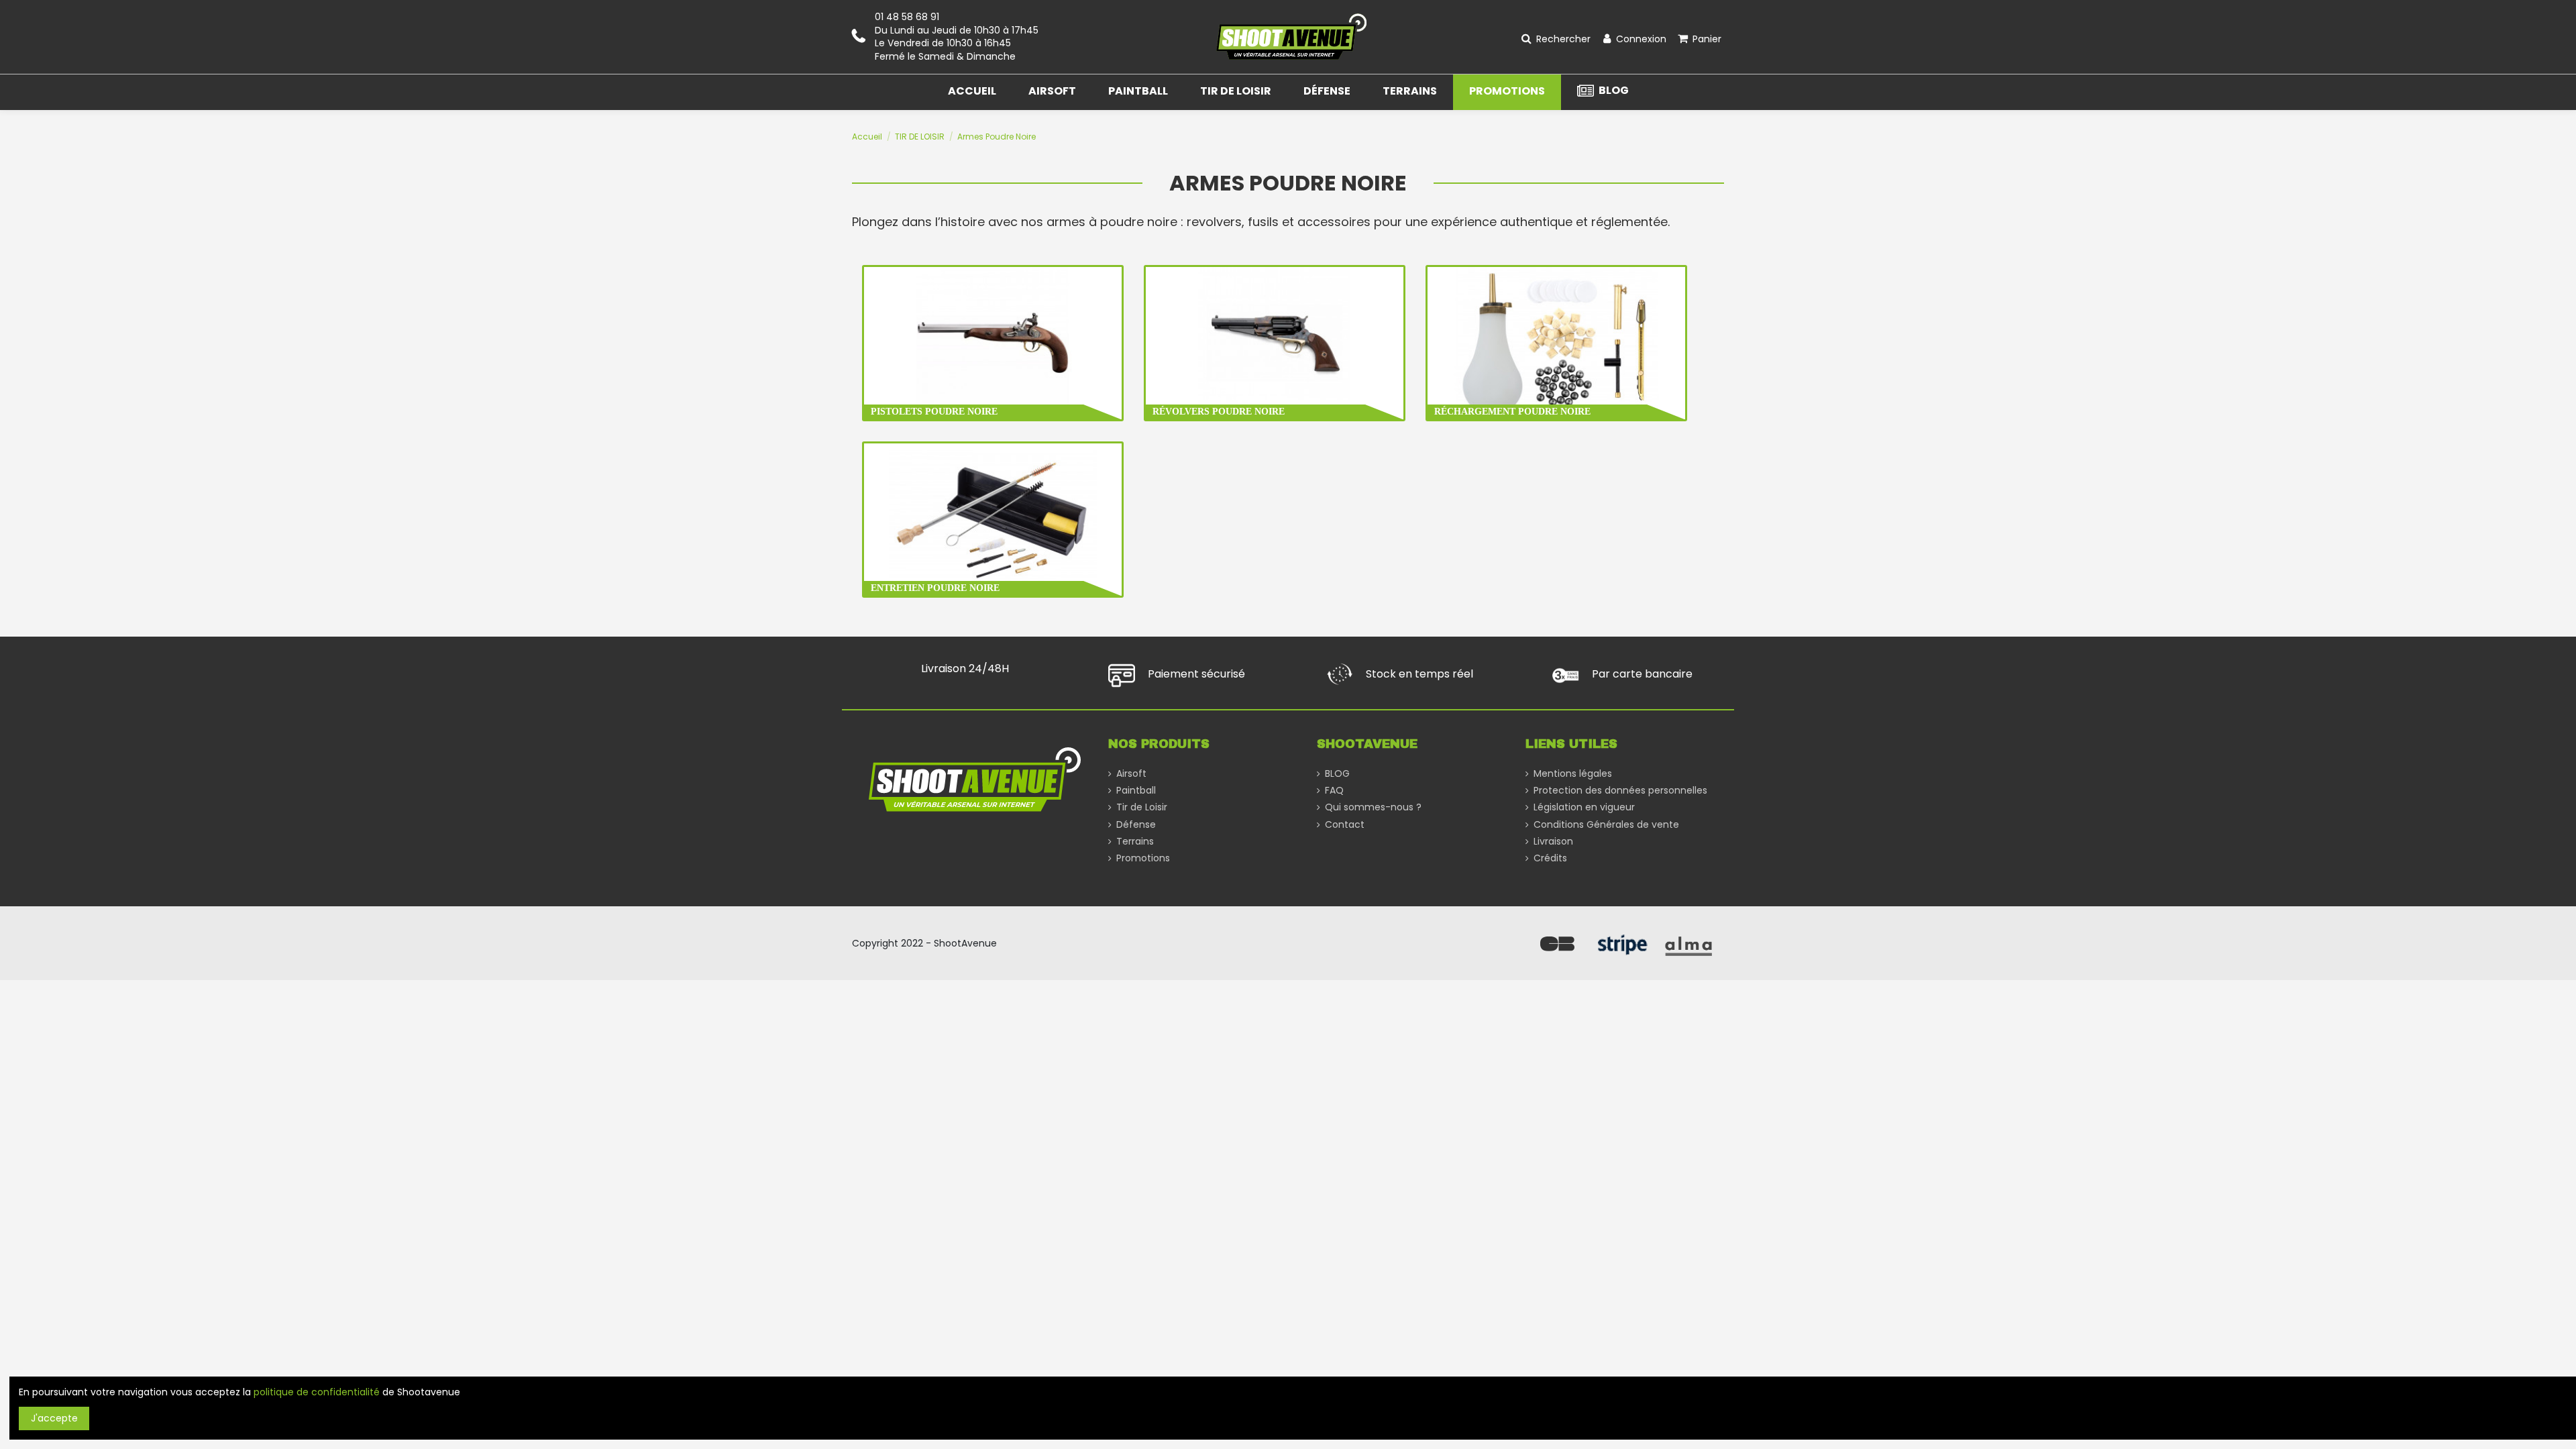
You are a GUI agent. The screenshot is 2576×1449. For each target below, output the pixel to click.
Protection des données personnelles (1620, 791)
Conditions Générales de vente (1606, 825)
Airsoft (1131, 774)
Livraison (1553, 842)
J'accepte (54, 1418)
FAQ (1334, 791)
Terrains (1135, 842)
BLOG (1337, 774)
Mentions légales (1573, 774)
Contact (1345, 825)
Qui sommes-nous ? (1373, 807)
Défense (1136, 825)
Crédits (1550, 858)
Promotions (1143, 858)
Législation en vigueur (1584, 807)
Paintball (1136, 791)
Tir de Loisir (1142, 807)
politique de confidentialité (317, 1392)
